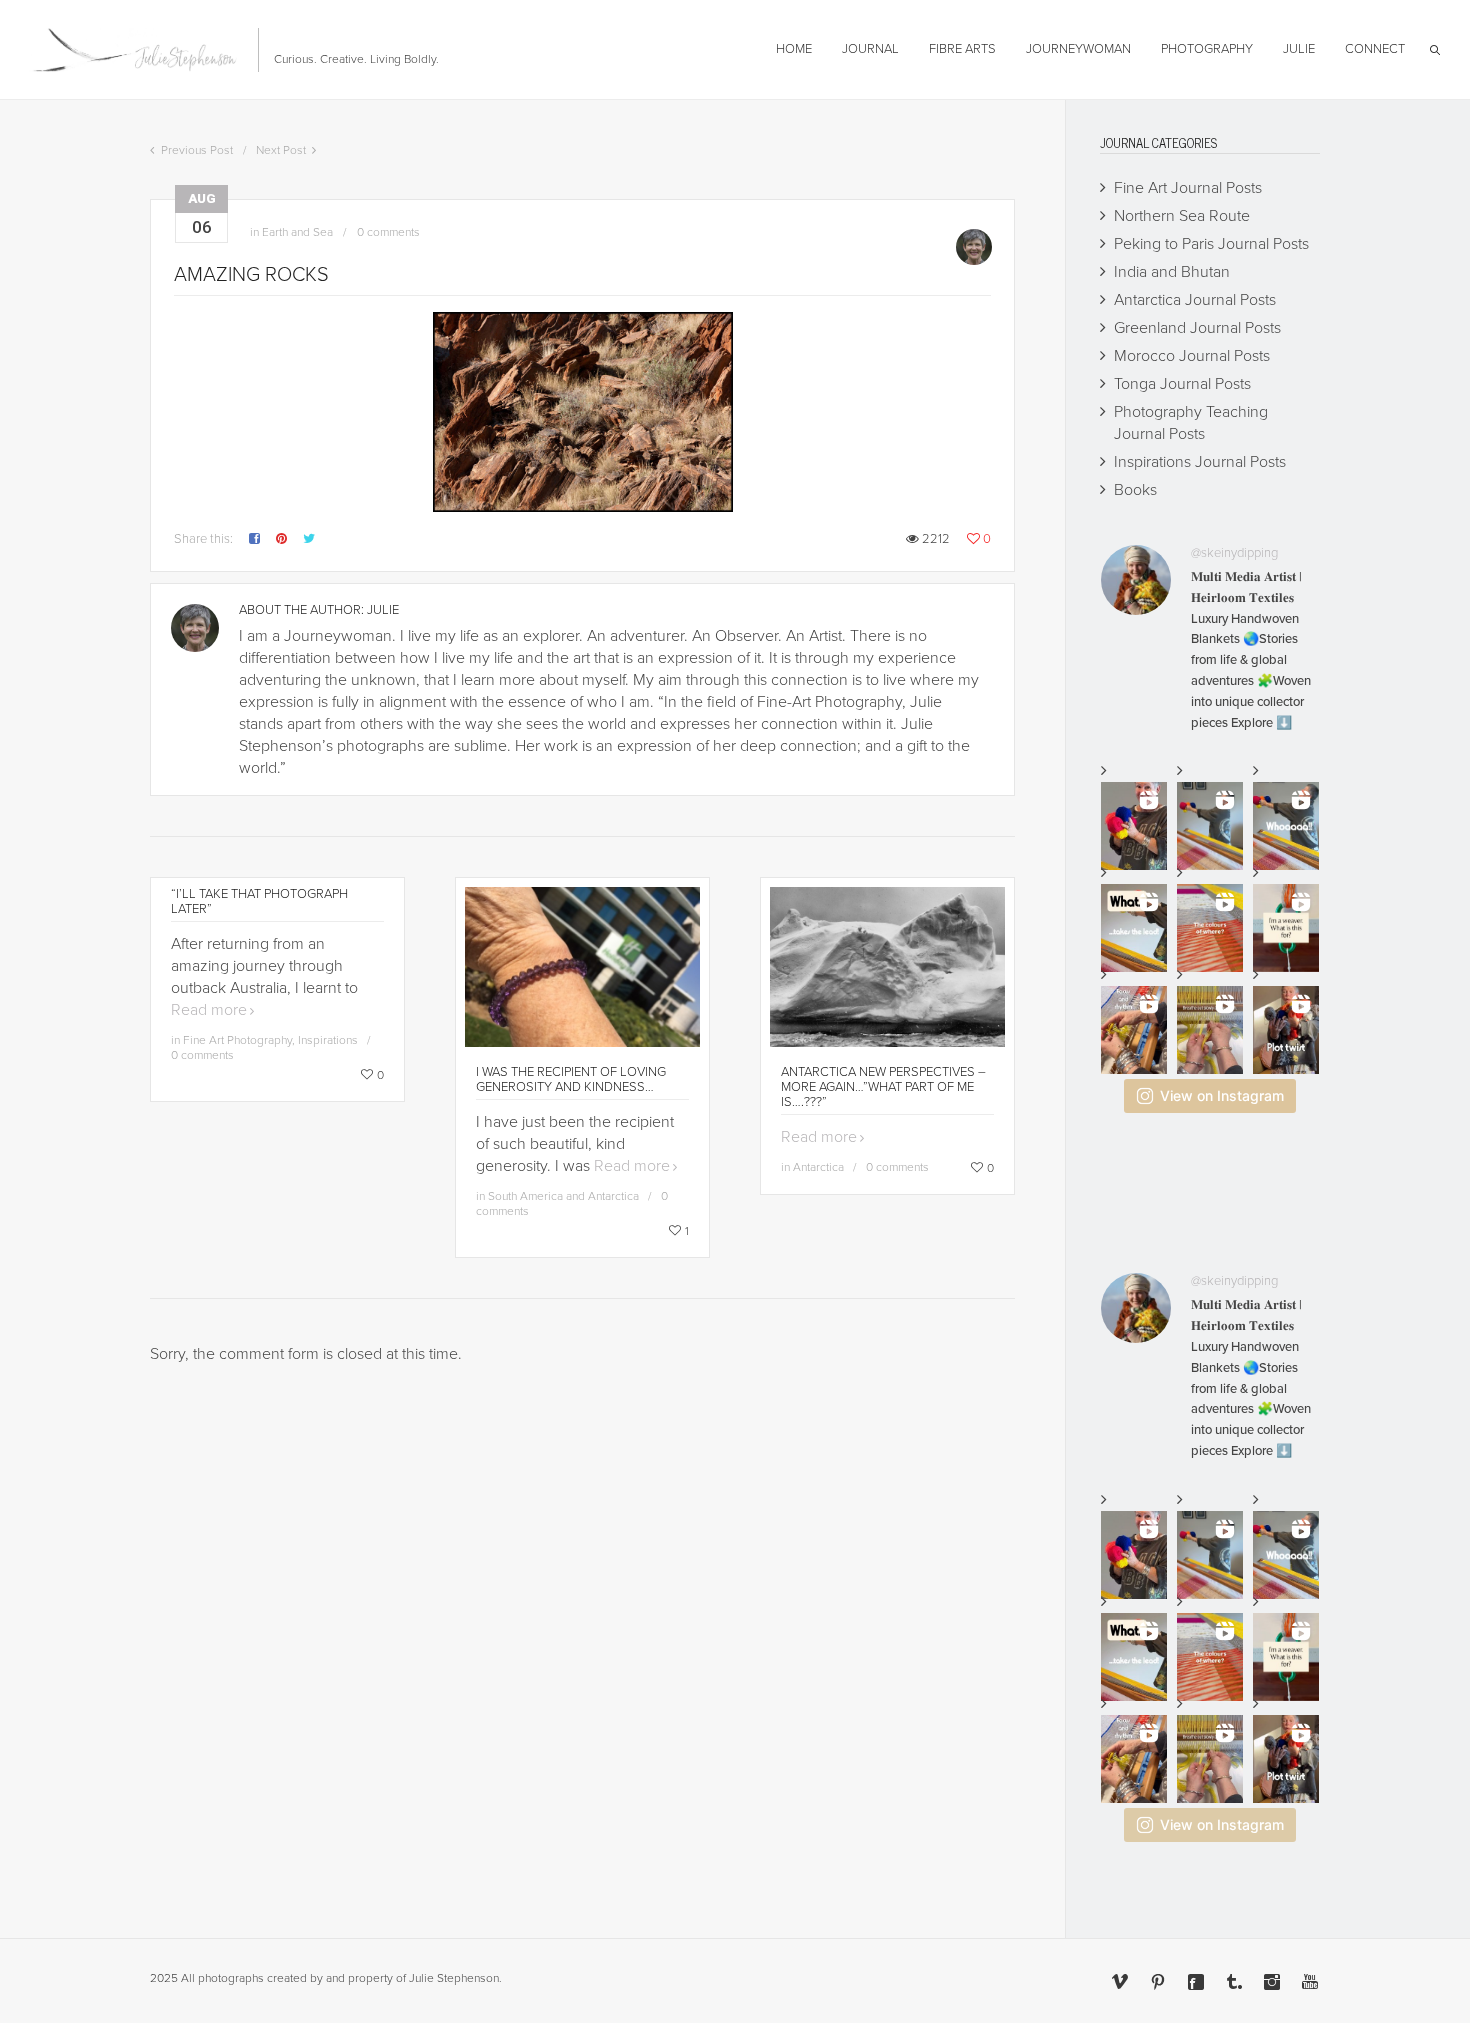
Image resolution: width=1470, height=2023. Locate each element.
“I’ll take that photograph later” (259, 901)
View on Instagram (1222, 1095)
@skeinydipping (1234, 553)
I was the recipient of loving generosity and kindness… (571, 1079)
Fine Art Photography (237, 1040)
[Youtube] (1310, 1982)
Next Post (281, 150)
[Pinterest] (1158, 1982)
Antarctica (818, 1167)
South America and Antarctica (563, 1196)
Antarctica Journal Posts (1195, 300)
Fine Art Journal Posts (1188, 188)
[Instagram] (1272, 1982)
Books (1135, 490)
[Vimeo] (1120, 1982)
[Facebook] (1196, 1982)
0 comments (388, 232)
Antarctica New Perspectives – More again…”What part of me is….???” (883, 1087)
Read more (209, 1010)
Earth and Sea (297, 232)
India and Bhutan (1172, 272)
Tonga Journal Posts (1182, 384)
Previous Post (197, 150)
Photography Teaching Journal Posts (1191, 423)
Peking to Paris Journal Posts (1211, 244)
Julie (383, 610)
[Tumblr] (1234, 1982)
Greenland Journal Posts (1197, 328)
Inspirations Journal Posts (1200, 462)
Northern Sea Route (1182, 216)
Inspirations (328, 1040)
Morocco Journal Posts (1192, 356)
